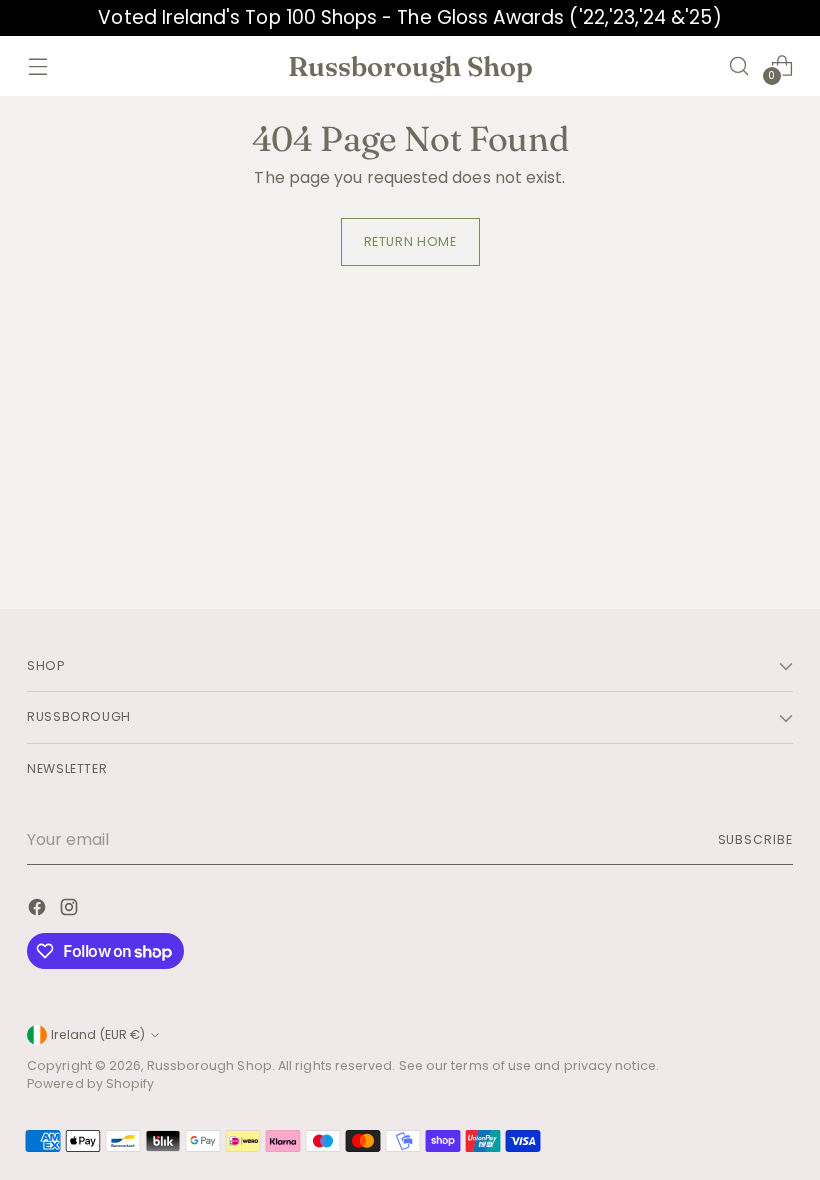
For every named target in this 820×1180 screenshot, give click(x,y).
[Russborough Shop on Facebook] (39, 910)
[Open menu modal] (37, 65)
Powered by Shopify (90, 1083)
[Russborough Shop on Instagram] (71, 910)
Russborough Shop (209, 1065)
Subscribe (755, 839)
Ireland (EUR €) (98, 1034)
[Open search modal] (739, 65)
